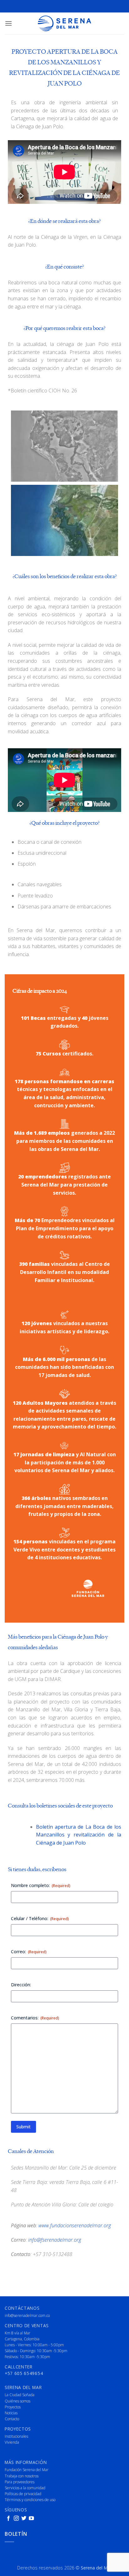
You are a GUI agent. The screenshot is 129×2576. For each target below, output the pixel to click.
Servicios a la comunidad (25, 2488)
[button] (8, 23)
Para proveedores (20, 2482)
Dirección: (21, 1985)
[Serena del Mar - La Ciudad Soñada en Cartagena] (64, 23)
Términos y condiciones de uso (30, 2500)
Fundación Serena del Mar (27, 2470)
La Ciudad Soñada (20, 2395)
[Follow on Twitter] (24, 2519)
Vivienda (12, 2442)
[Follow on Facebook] (8, 2519)
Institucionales (16, 2436)
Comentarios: (35, 2018)
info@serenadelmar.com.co (27, 2315)
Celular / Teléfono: (40, 1918)
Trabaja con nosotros (22, 2476)
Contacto (12, 2419)
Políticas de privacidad (23, 2494)
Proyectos (13, 2407)
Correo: (29, 1952)
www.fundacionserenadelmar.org (75, 2225)
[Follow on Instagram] (16, 2519)
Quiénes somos (18, 2401)
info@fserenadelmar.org (55, 2240)
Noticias (11, 2413)
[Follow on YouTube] (31, 2519)
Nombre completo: (41, 1885)
